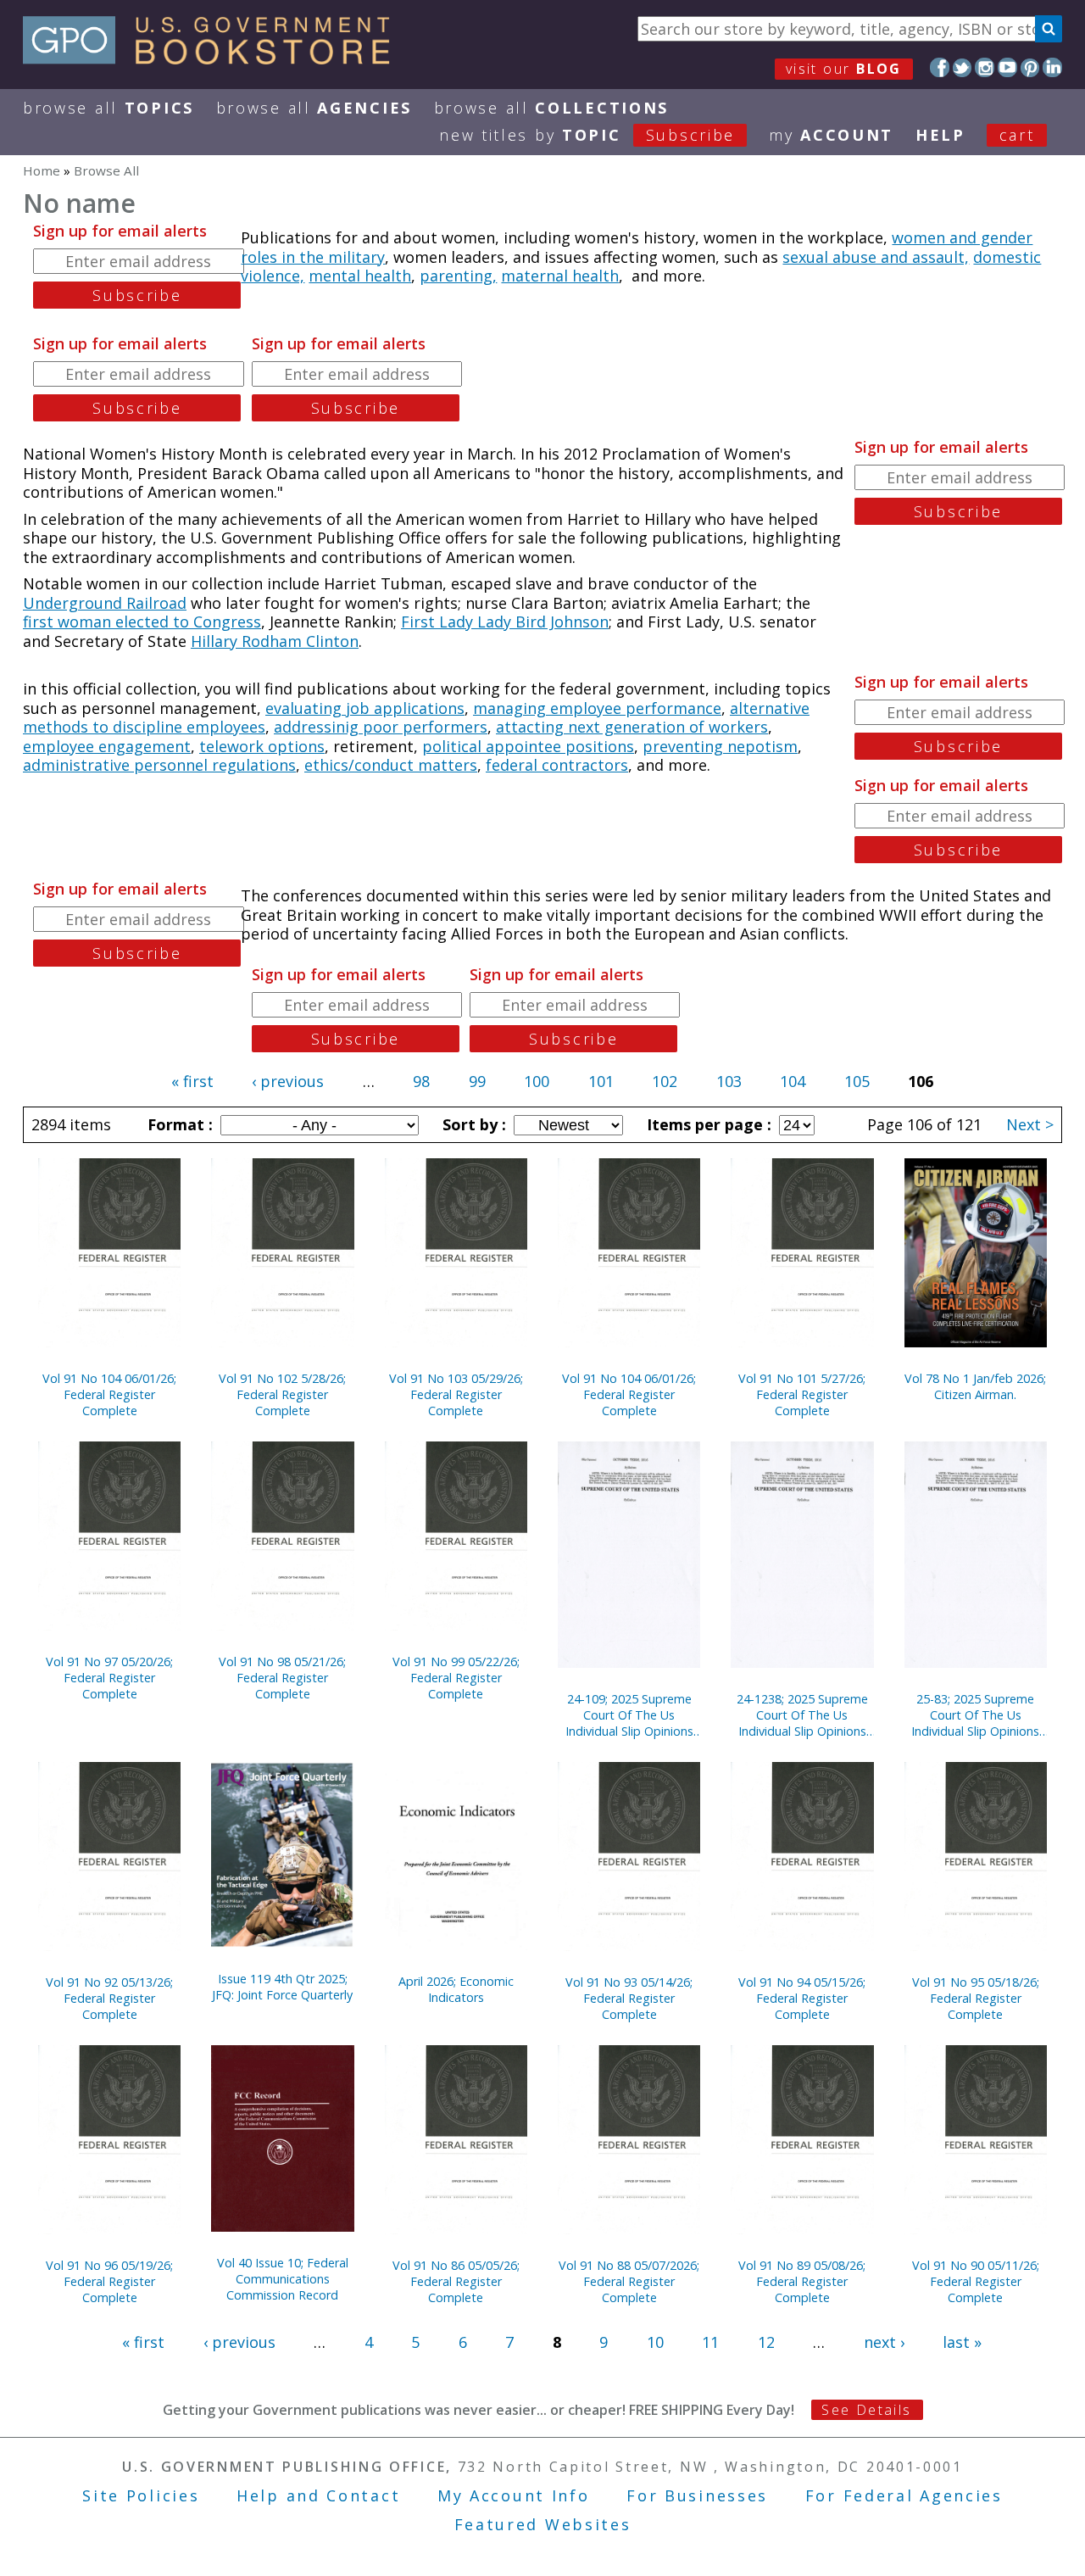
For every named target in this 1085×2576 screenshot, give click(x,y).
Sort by (472, 1124)
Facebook (940, 67)
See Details (866, 2410)
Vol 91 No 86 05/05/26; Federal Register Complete (456, 2281)
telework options (262, 746)
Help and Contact (318, 2495)
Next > (1030, 1124)
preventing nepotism (720, 746)
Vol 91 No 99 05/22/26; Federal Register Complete (456, 1678)
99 (477, 1081)
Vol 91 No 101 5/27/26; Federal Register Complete (802, 1394)
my (831, 135)
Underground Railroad (105, 603)
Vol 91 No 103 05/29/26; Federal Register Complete (456, 1394)
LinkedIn (1052, 67)
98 (421, 1081)
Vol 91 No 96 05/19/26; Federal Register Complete (109, 2281)
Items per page (707, 1124)
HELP (940, 135)
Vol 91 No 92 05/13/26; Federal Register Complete (109, 1998)
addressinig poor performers (381, 727)
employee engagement (107, 746)
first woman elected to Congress (142, 622)
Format (178, 1124)
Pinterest (1030, 67)
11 (710, 2342)
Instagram (985, 67)
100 (537, 1081)
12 (766, 2342)
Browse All (108, 108)
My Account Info (514, 2495)
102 (665, 1081)
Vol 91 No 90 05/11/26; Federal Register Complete (976, 2281)
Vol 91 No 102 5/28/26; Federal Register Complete (282, 1394)
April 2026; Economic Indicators (456, 1989)
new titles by (587, 135)
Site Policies (141, 2495)
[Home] (214, 59)
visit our (844, 69)
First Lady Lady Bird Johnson (505, 622)
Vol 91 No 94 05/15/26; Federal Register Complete (802, 1998)
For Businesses (697, 2495)
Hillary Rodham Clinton (275, 641)
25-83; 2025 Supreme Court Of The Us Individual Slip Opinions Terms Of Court (975, 1715)
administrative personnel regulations (159, 765)
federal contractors (557, 765)
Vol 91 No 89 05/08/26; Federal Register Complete (802, 2281)
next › (884, 2342)
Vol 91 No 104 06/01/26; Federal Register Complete (109, 1394)
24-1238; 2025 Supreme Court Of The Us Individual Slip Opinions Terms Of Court (802, 1715)
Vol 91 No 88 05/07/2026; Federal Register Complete (629, 2281)
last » (962, 2342)
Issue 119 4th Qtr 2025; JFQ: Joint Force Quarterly (282, 1987)
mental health (360, 276)
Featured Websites (543, 2524)
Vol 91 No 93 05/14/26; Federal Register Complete (629, 1998)
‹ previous (288, 1081)
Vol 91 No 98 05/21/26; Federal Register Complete (282, 1678)
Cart (1017, 135)
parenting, (458, 276)
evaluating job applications (365, 708)
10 (655, 2342)
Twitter (963, 67)
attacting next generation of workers (632, 727)
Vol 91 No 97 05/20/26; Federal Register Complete (109, 1678)
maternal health (560, 276)
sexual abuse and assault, (876, 257)
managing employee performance (597, 708)
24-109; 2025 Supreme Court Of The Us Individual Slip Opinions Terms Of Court (629, 1715)
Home (42, 170)
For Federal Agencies (904, 2495)
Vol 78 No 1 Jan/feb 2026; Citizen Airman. (975, 1386)
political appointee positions (528, 746)
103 (729, 1081)
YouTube (1007, 67)
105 (857, 1081)
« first (192, 1081)
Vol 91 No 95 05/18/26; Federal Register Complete (976, 1998)
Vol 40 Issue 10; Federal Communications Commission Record (283, 2279)
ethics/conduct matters (391, 765)
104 (793, 1081)
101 (601, 1081)
